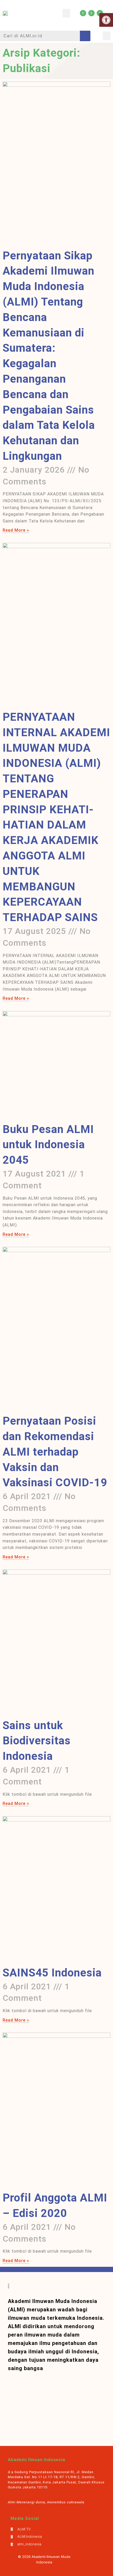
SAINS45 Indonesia (52, 1973)
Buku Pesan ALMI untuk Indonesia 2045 (48, 1145)
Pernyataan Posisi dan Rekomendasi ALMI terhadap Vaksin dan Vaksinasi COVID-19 (55, 1452)
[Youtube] (83, 13)
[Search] (85, 36)
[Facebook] (91, 13)
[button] (66, 13)
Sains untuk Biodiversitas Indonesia (37, 1741)
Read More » (16, 530)
